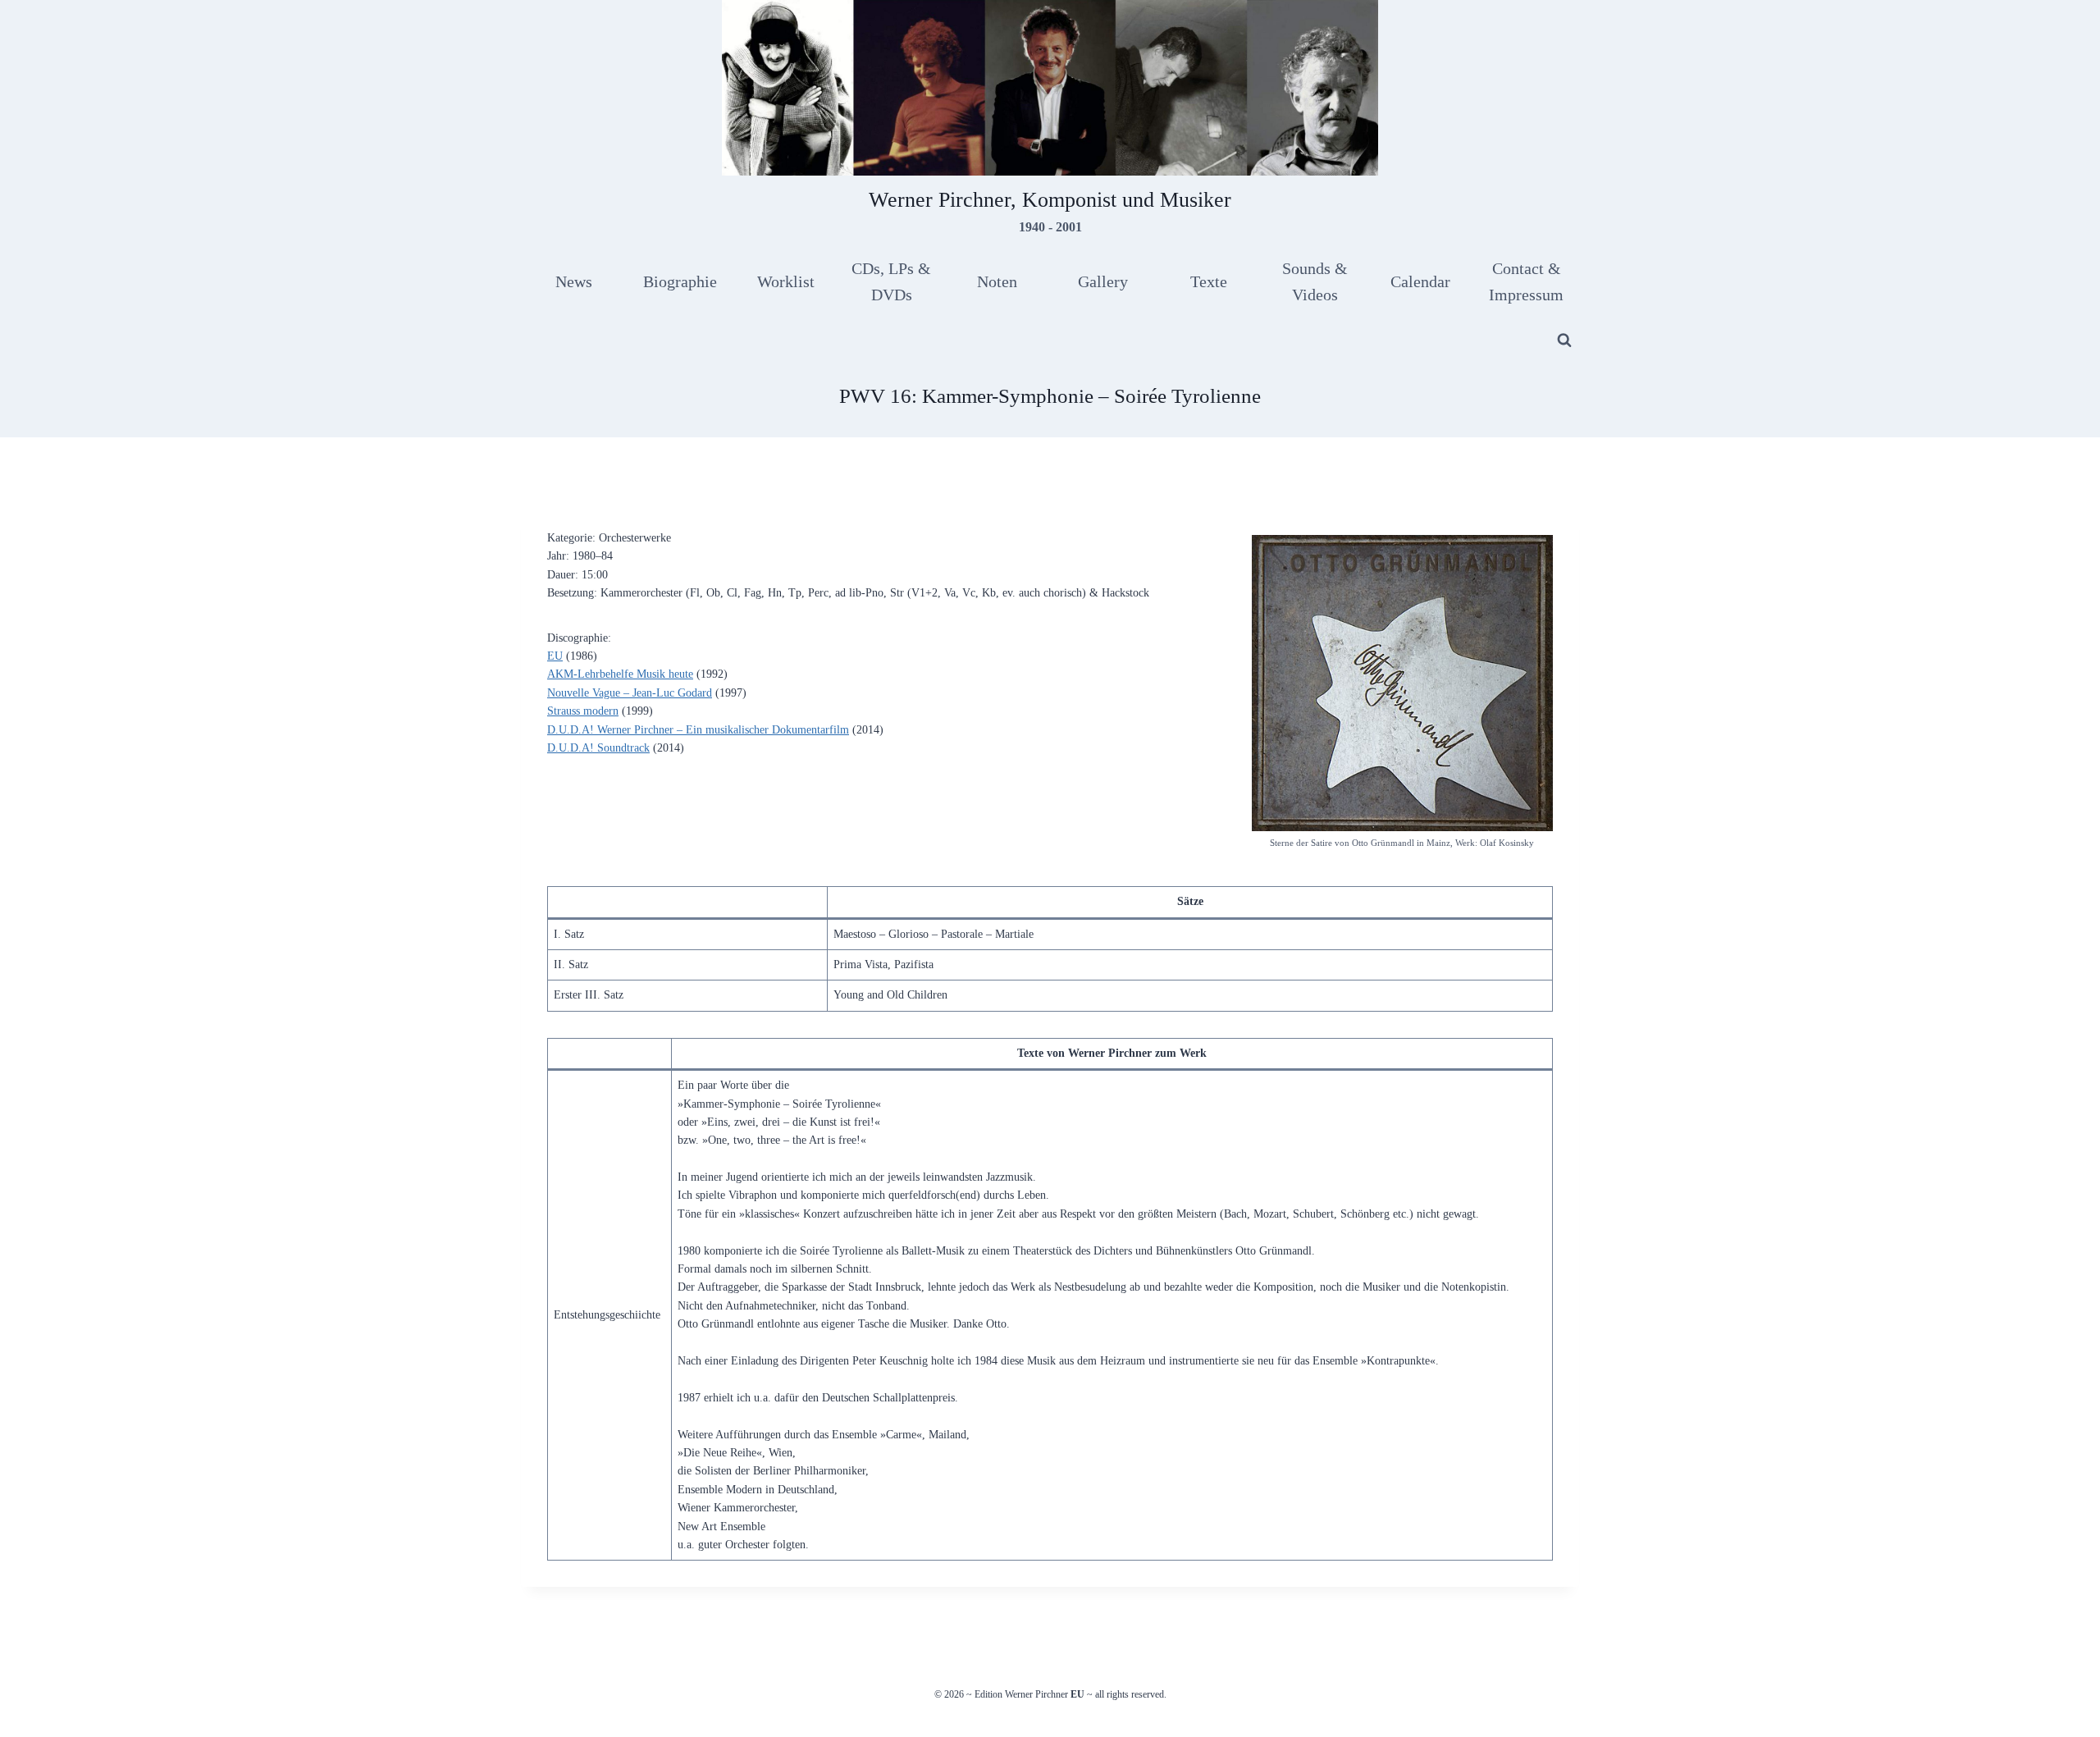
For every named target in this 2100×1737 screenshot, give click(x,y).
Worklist (786, 281)
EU (555, 656)
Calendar (1420, 281)
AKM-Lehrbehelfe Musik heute (620, 674)
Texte (1209, 281)
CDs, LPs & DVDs (891, 281)
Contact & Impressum (1526, 281)
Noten (997, 281)
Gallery (1103, 281)
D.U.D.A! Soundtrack (598, 748)
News (574, 281)
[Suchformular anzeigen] (1564, 341)
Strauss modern (583, 711)
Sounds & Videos (1315, 281)
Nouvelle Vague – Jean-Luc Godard (630, 693)
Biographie (680, 281)
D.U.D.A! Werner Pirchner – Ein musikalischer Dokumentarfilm (698, 730)
